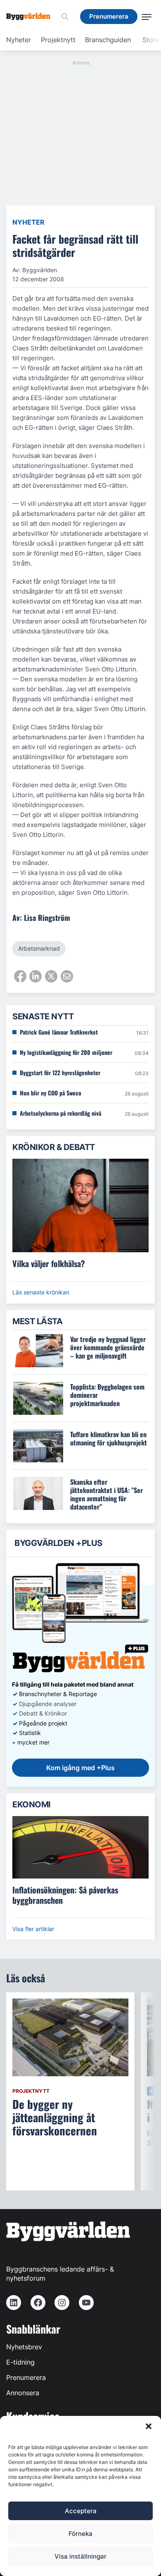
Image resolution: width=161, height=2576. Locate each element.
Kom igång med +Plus (80, 1768)
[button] (149, 2426)
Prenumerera (26, 2377)
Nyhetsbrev (24, 2347)
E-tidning (20, 2362)
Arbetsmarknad (39, 948)
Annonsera (23, 2393)
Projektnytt (58, 40)
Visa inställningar (80, 2556)
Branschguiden (108, 40)
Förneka (80, 2534)
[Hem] (31, 17)
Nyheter (19, 40)
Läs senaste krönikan (41, 1292)
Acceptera (81, 2511)
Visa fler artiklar (33, 1929)
